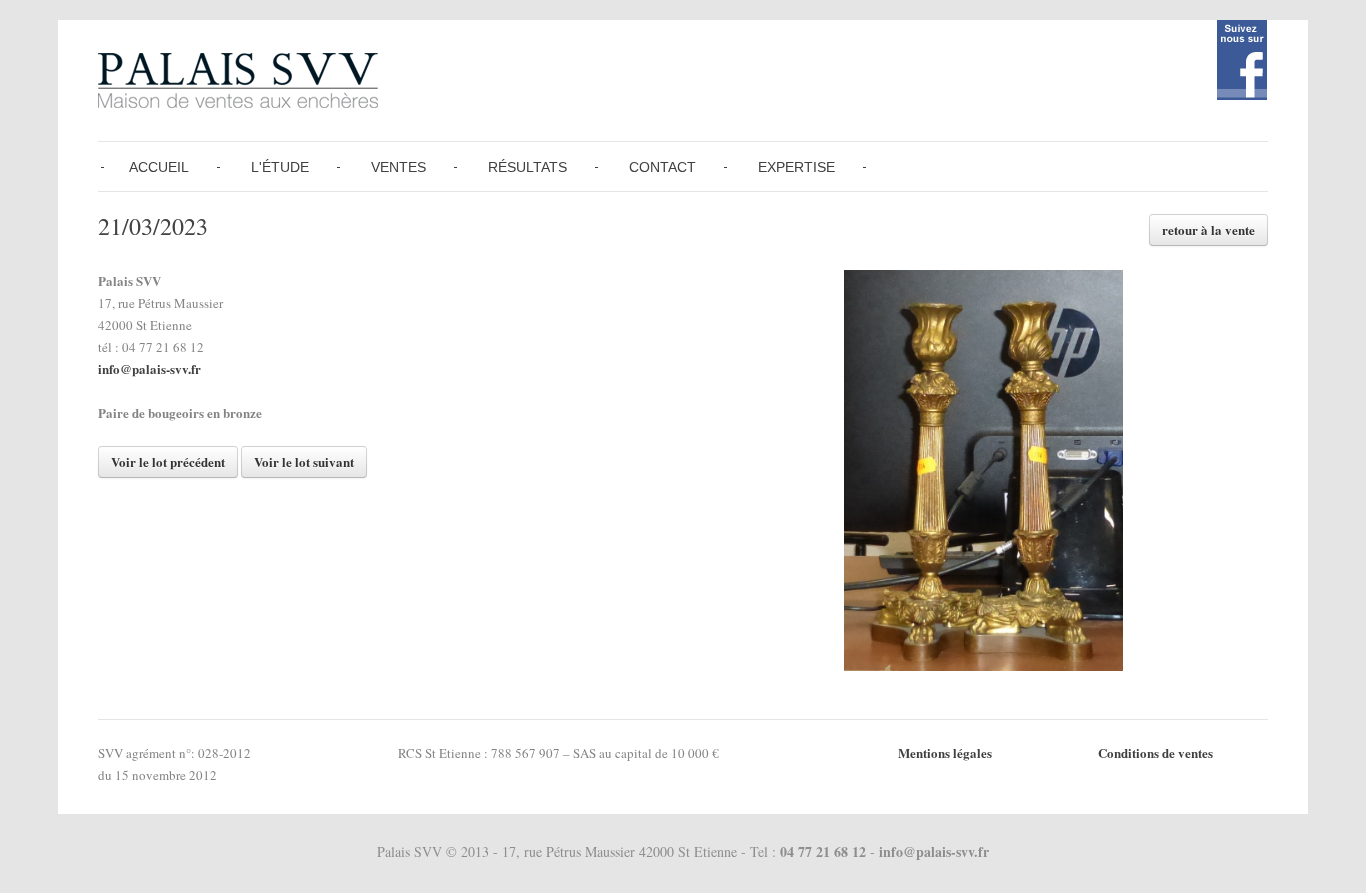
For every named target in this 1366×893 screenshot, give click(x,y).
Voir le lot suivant (304, 461)
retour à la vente (1208, 229)
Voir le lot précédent (168, 461)
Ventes (398, 167)
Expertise (796, 167)
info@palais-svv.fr (149, 368)
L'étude (280, 167)
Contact (662, 167)
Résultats (527, 167)
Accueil (159, 167)
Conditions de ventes (1155, 752)
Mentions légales (945, 752)
